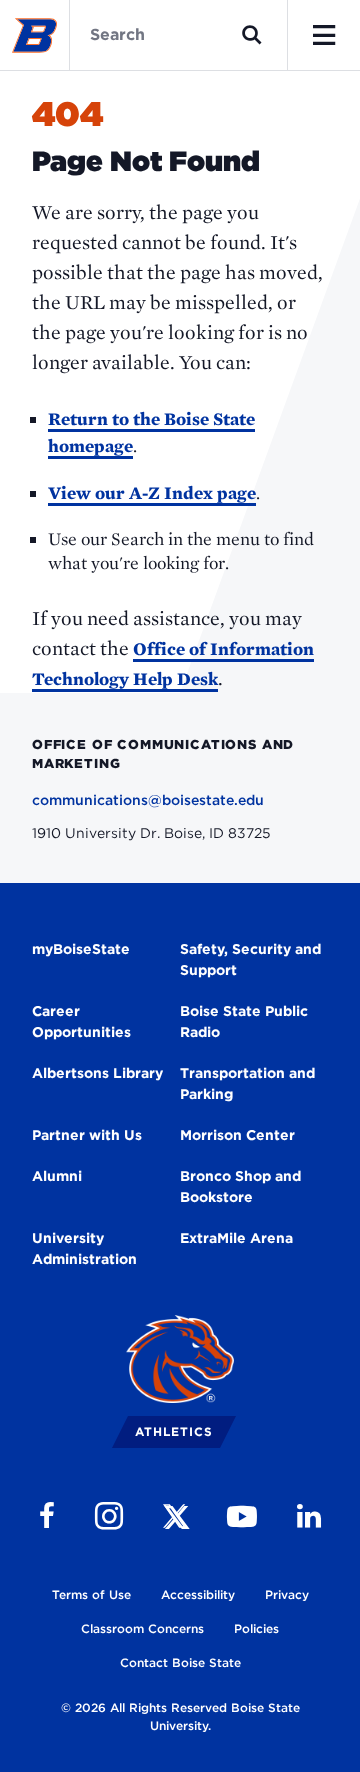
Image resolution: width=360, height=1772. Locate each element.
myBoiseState (81, 949)
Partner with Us (87, 1135)
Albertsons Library (97, 1073)
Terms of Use (91, 1594)
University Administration (84, 1248)
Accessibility (198, 1594)
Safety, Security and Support (250, 959)
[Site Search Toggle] (252, 35)
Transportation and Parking (247, 1083)
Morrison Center (237, 1135)
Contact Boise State (180, 1662)
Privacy (287, 1594)
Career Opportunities (81, 1021)
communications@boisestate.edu (148, 800)
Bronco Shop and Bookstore (240, 1186)
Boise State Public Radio (244, 1021)
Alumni (57, 1176)
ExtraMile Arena (236, 1238)
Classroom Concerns (142, 1628)
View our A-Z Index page (152, 492)
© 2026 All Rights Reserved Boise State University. (180, 1716)
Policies (256, 1628)
